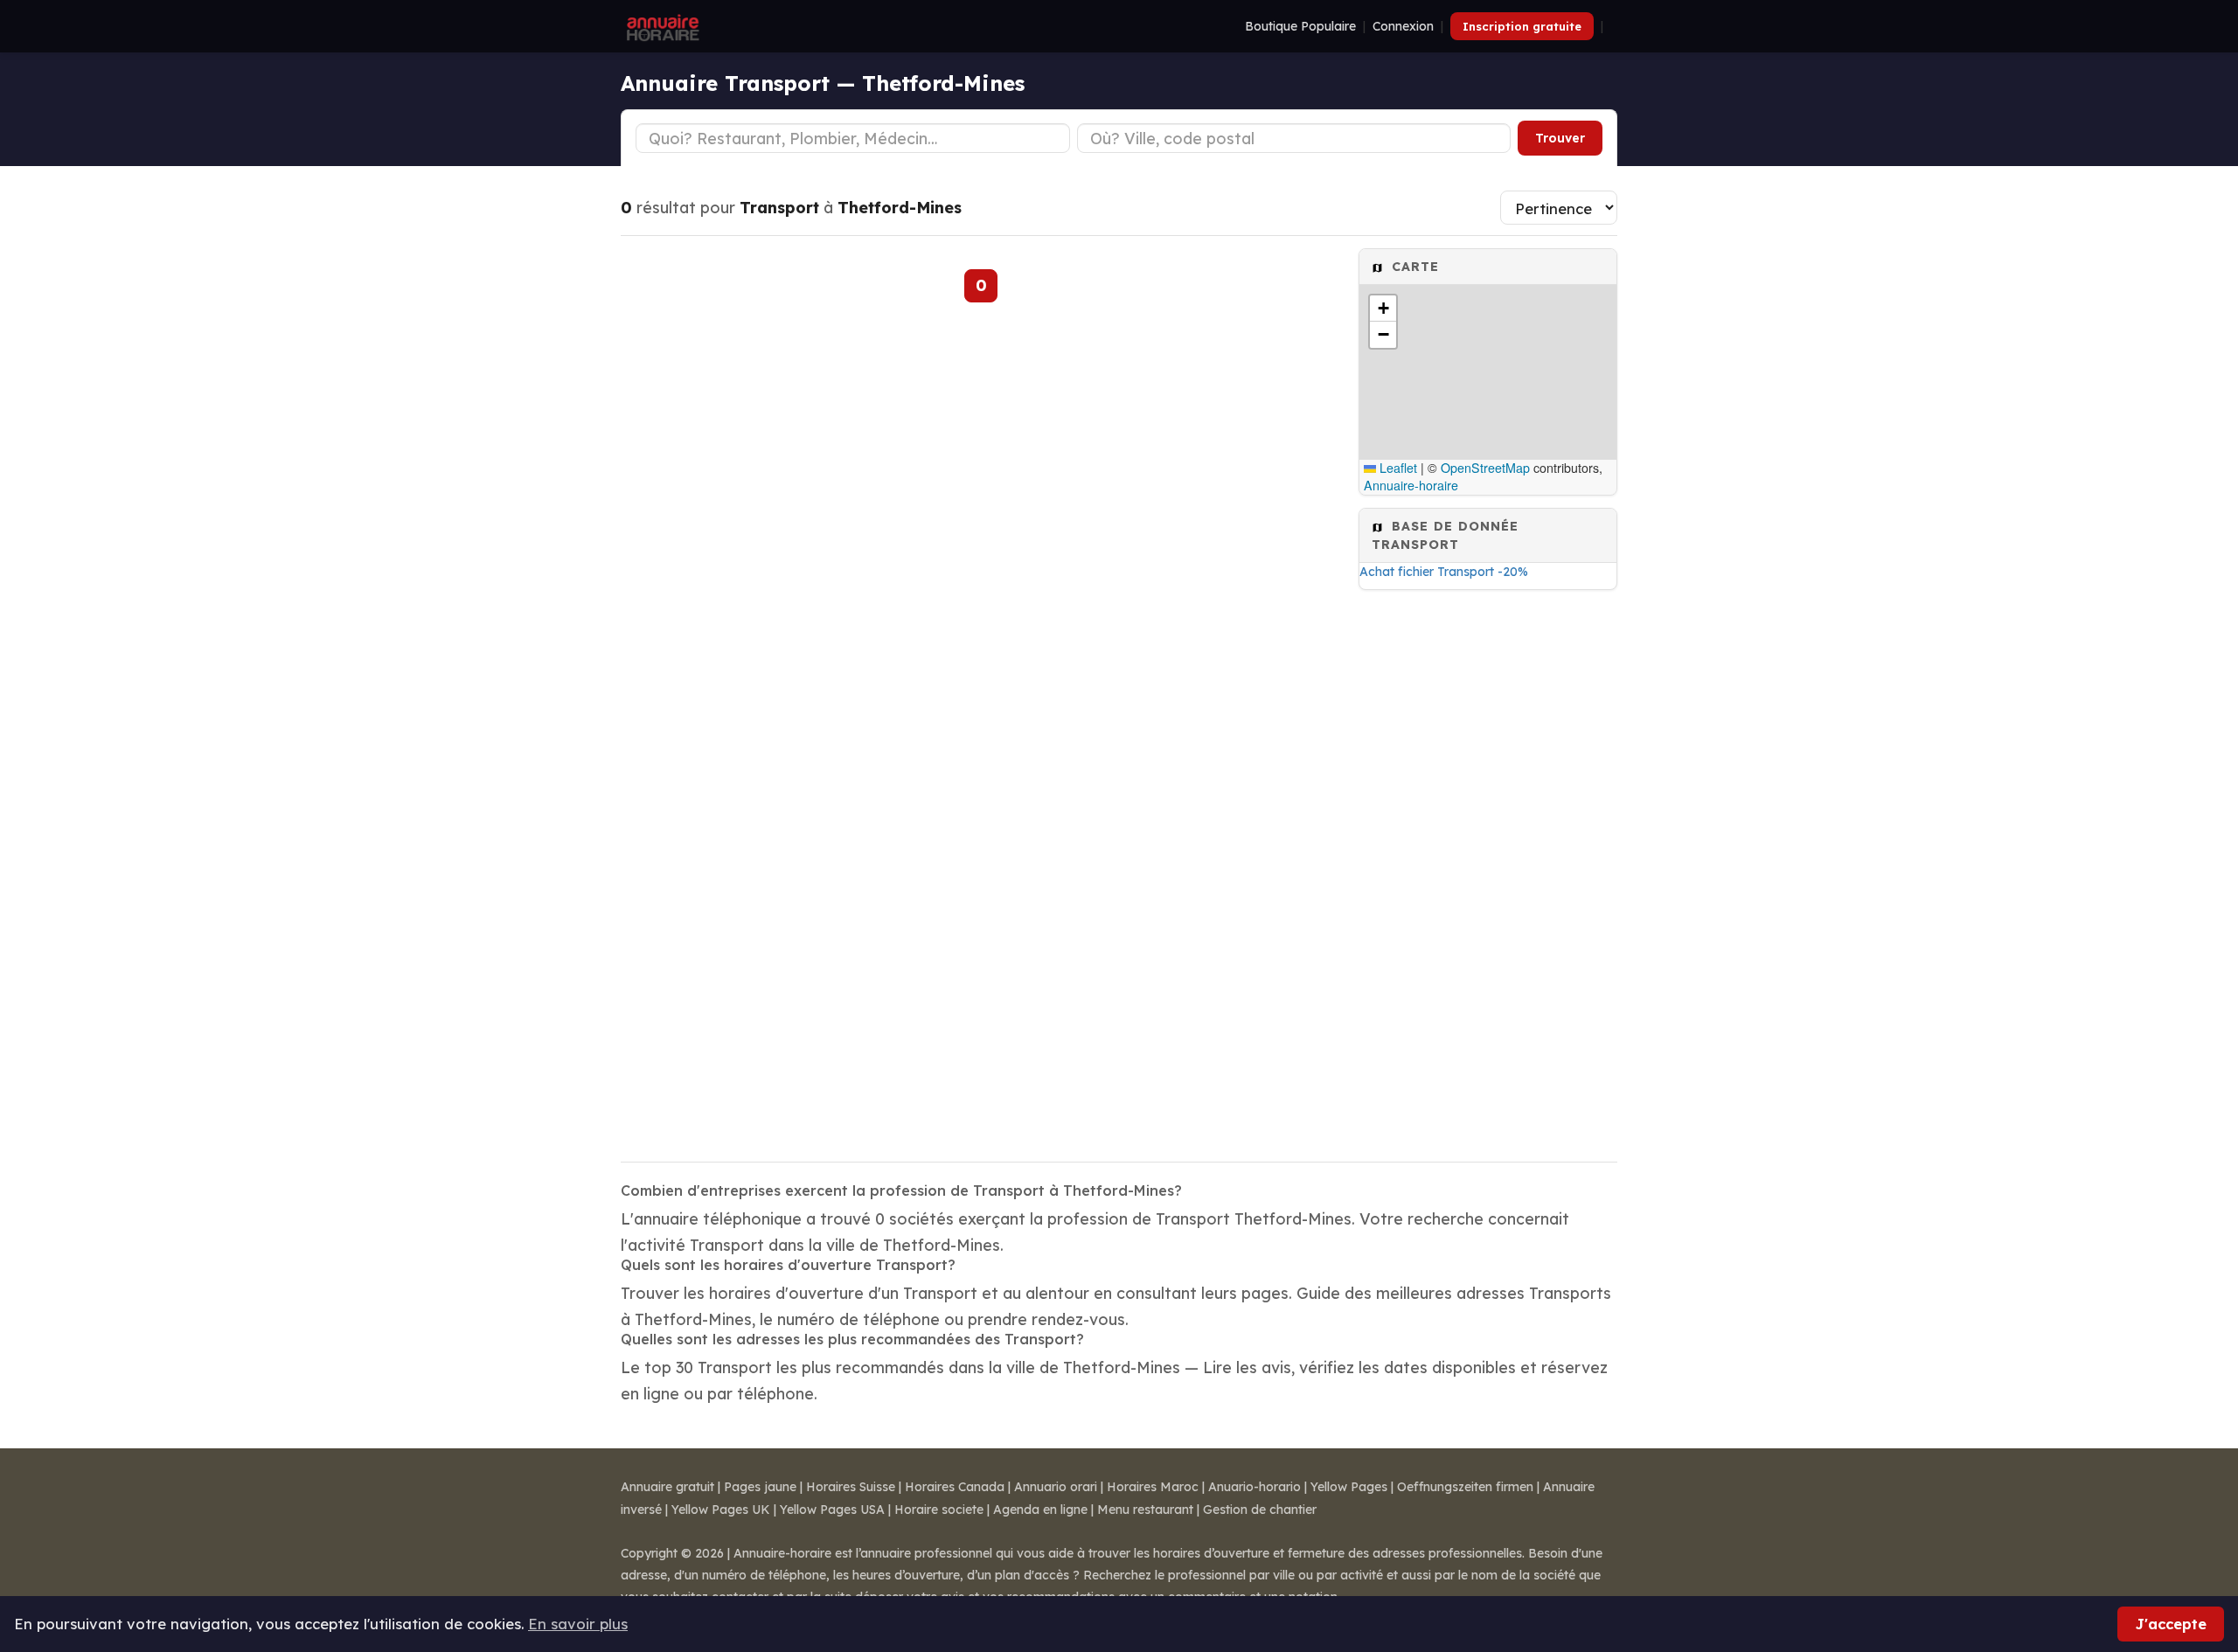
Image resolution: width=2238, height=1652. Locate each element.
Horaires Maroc (1153, 1487)
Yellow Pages (1349, 1487)
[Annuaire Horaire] (661, 26)
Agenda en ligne (1040, 1510)
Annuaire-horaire (1411, 485)
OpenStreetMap (1485, 468)
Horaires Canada (955, 1487)
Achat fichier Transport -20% (1444, 572)
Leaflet (1397, 468)
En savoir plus (578, 1624)
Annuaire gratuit (667, 1487)
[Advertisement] (1488, 864)
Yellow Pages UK (721, 1510)
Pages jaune (760, 1487)
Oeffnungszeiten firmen (1465, 1487)
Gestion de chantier (1260, 1510)
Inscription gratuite (1522, 26)
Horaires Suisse (851, 1487)
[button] (1383, 309)
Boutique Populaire (1300, 26)
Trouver (1560, 138)
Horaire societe (939, 1510)
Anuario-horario (1255, 1487)
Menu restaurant (1145, 1510)
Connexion (1403, 26)
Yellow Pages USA (832, 1510)
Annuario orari (1056, 1487)
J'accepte (2171, 1624)
